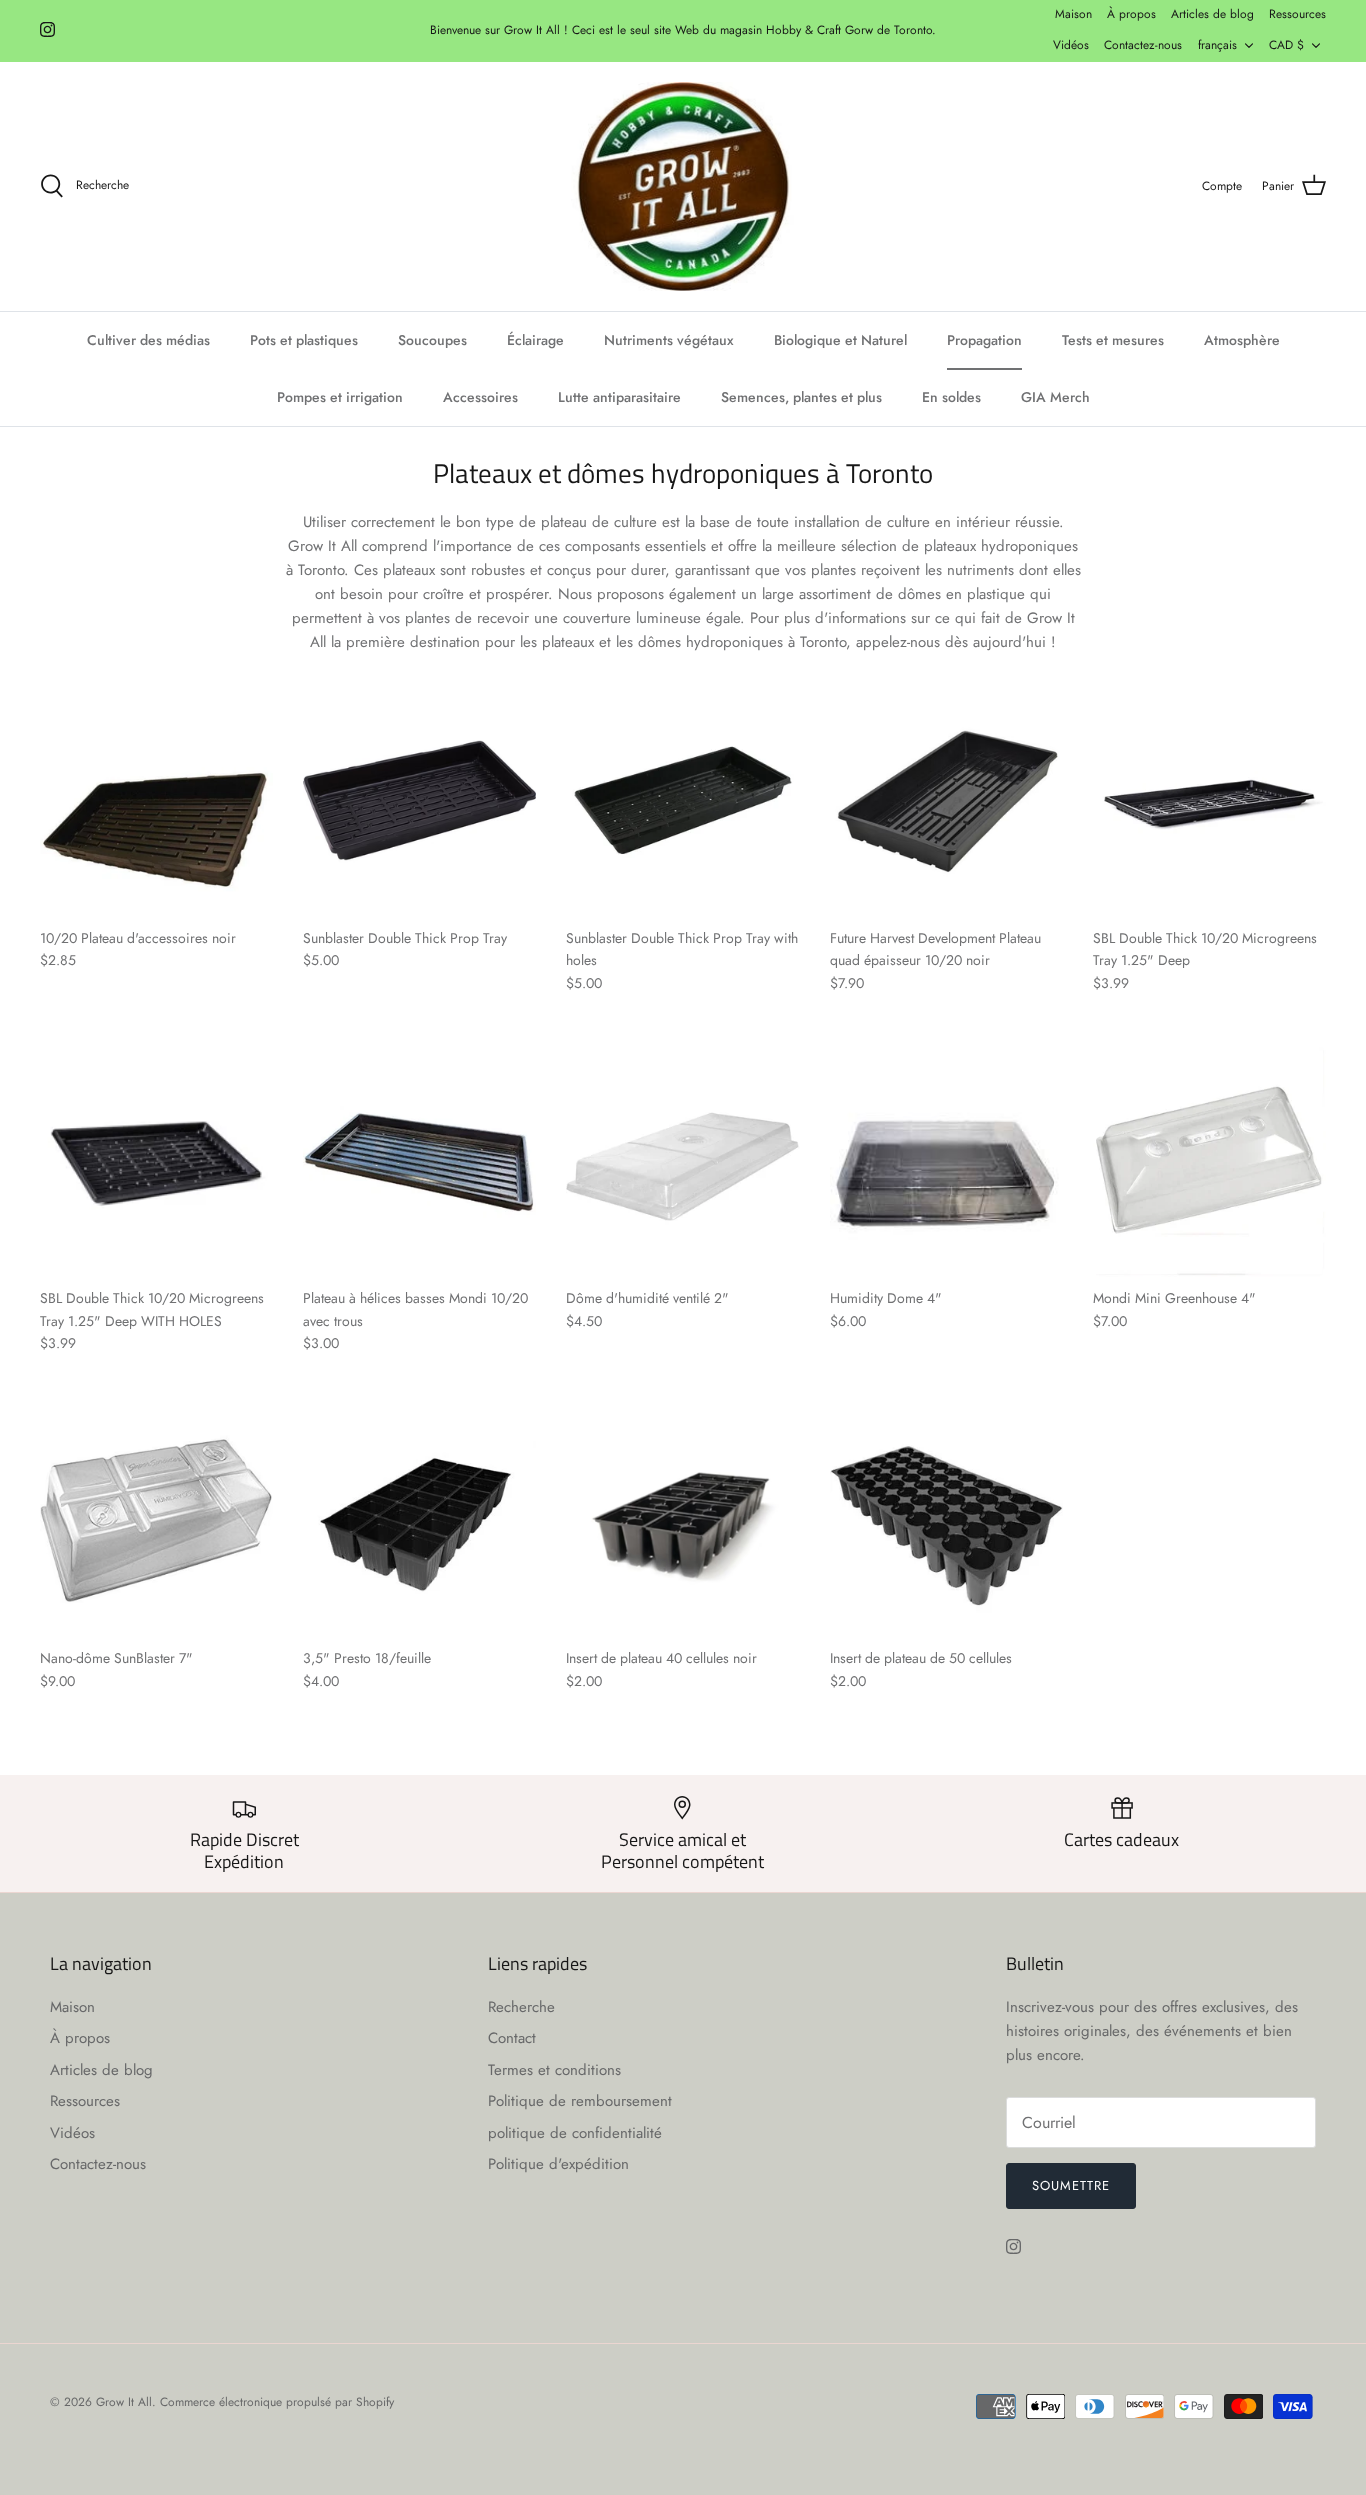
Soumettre (1071, 2185)
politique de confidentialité (575, 2133)
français (1217, 45)
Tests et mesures (1113, 340)
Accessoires (480, 397)
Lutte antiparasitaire (619, 397)
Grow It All (124, 2402)
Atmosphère (1242, 340)
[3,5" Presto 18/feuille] (419, 1520)
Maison (1073, 14)
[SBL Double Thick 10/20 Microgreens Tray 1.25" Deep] (1209, 800)
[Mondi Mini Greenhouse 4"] (1209, 1160)
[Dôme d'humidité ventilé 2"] (682, 1160)
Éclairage (535, 340)
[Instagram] (47, 29)
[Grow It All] (683, 187)
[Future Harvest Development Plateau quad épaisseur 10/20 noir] (946, 800)
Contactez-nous (1143, 45)
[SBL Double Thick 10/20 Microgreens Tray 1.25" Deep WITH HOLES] (156, 1160)
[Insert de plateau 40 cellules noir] (682, 1520)
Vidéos (1071, 45)
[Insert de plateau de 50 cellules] (946, 1520)
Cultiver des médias (148, 340)
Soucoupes (432, 340)
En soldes (951, 397)
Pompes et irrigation (340, 397)
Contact (512, 2038)
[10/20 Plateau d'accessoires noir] (156, 800)
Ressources (1297, 14)
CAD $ (1286, 45)
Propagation (984, 340)
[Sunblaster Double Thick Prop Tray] (419, 800)
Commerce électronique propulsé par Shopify (277, 2402)
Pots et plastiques (304, 340)
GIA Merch (1055, 397)
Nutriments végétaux (669, 340)
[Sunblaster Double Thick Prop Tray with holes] (682, 800)
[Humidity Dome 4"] (946, 1160)
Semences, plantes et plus (801, 397)
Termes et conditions (554, 2070)
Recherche (521, 2007)
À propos (1131, 14)
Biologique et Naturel (840, 340)
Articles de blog (1212, 14)
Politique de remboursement (580, 2101)
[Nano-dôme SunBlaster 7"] (156, 1520)
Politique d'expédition (558, 2164)
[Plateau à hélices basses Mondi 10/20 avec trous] (419, 1160)
